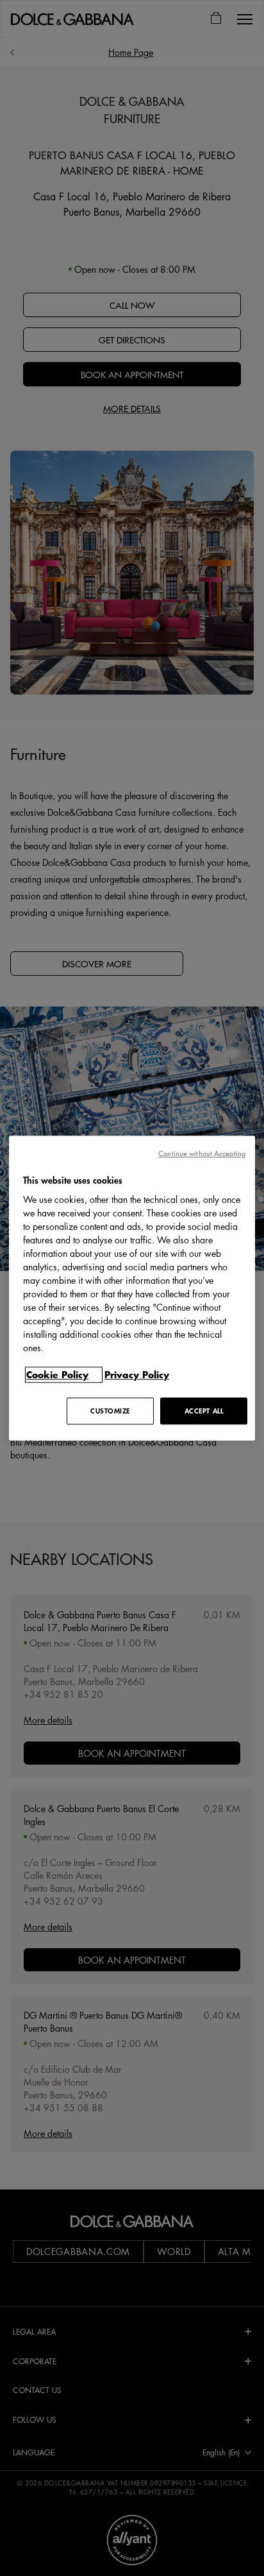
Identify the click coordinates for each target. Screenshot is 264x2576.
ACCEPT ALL (204, 1411)
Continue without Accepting (202, 1153)
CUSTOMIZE (110, 1411)
